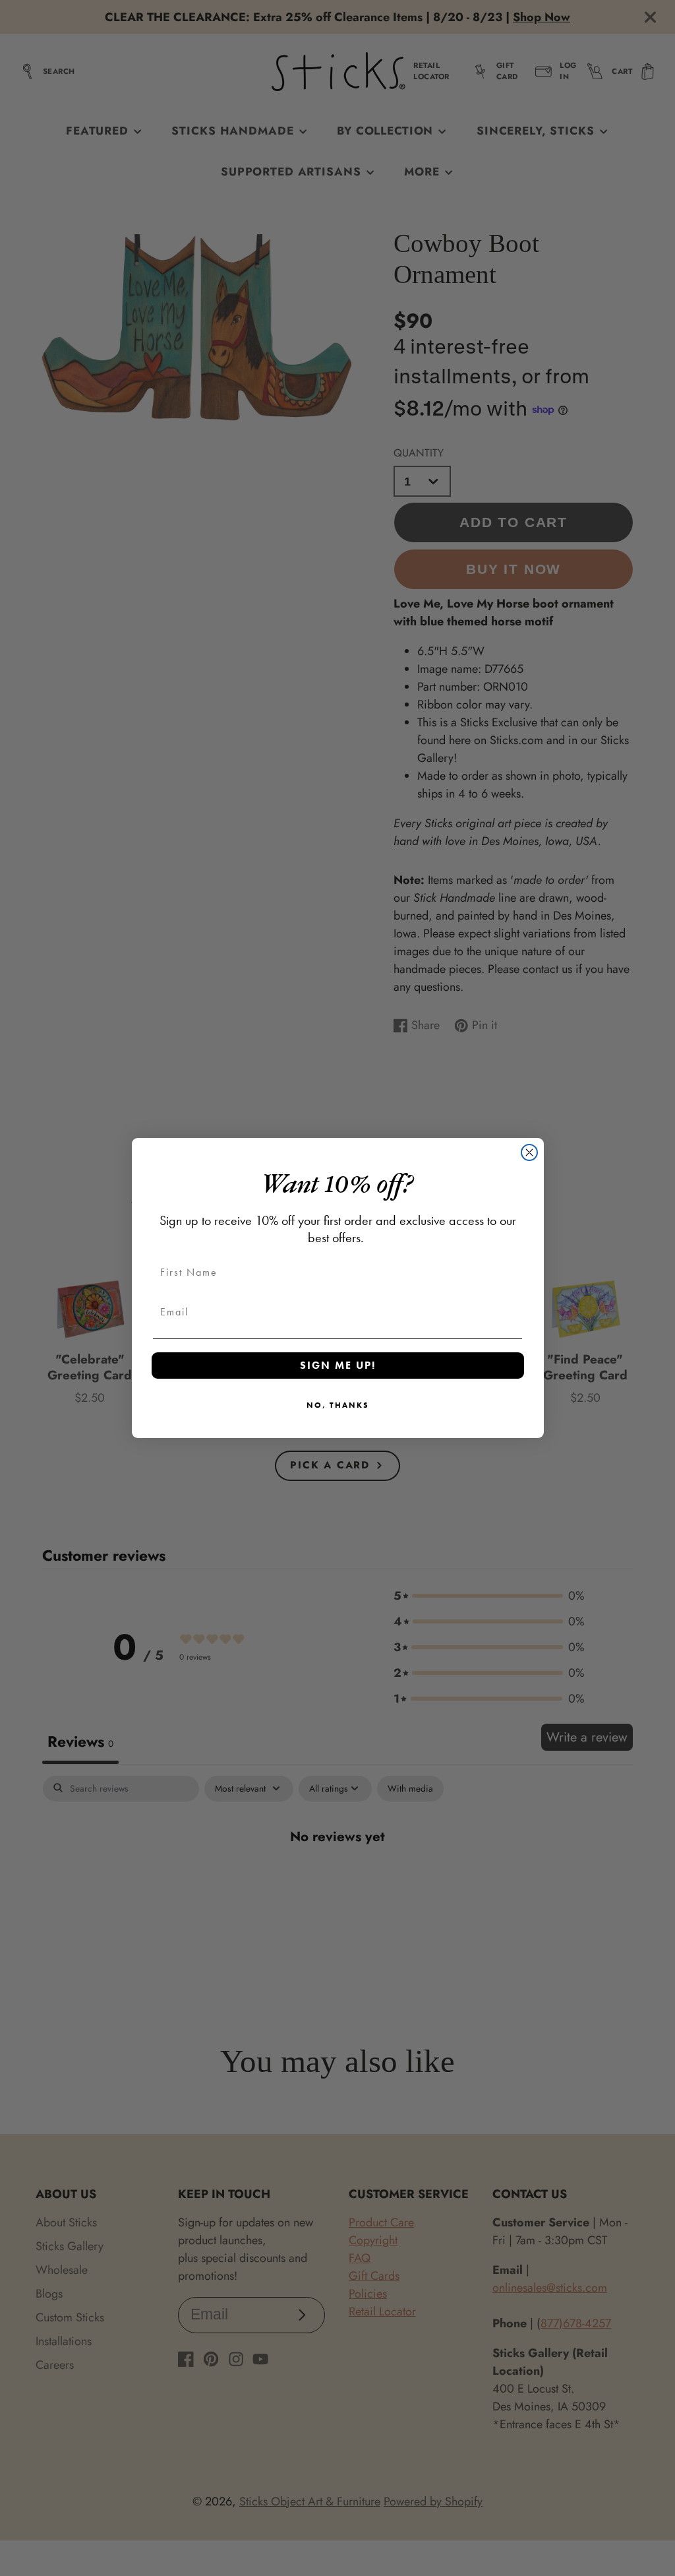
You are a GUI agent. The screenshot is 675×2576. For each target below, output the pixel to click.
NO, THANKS (338, 1405)
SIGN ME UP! (338, 1365)
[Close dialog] (529, 1152)
